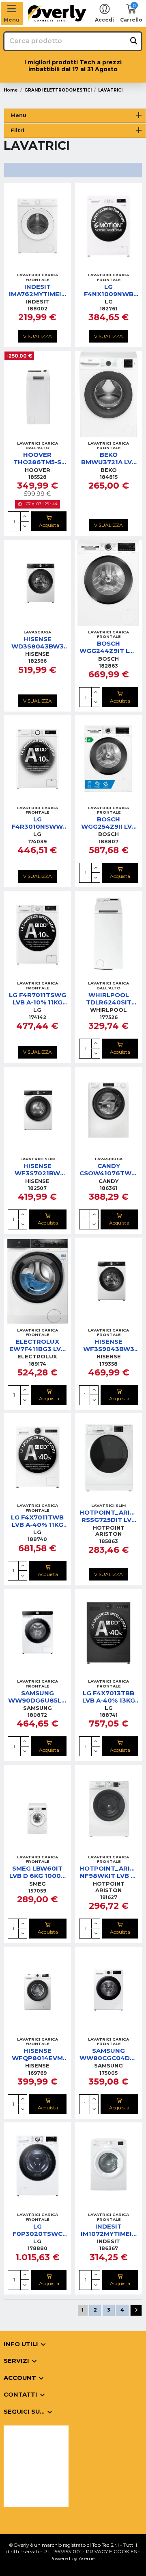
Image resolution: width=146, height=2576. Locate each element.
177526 (109, 1017)
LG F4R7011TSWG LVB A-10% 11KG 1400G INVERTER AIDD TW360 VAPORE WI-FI (38, 999)
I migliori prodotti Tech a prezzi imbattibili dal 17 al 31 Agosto (73, 66)
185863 (109, 1541)
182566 (38, 661)
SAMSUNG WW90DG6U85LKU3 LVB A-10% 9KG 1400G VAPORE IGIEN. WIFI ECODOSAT (37, 1697)
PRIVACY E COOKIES (111, 2551)
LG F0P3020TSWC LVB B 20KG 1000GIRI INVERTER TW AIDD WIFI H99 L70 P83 (38, 2230)
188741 (109, 1715)
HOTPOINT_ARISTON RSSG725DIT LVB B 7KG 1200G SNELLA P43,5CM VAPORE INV (109, 1516)
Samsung (38, 1708)
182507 (37, 1188)
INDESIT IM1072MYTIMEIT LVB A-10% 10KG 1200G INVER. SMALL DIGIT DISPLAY (108, 2230)
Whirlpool (108, 1010)
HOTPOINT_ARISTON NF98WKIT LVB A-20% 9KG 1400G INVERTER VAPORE (109, 1872)
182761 (108, 309)
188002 (38, 309)
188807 (108, 842)
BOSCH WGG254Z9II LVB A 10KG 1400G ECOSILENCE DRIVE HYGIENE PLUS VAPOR (109, 823)
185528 (38, 477)
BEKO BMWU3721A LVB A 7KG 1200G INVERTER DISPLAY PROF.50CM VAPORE (109, 458)
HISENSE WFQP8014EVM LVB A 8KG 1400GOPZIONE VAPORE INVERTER (38, 2054)
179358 (108, 1364)
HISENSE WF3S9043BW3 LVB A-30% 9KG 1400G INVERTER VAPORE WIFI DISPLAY (108, 1345)
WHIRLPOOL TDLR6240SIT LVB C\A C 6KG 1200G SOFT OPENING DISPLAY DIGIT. (109, 999)
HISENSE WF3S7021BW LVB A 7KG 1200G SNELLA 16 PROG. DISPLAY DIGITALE (37, 1170)
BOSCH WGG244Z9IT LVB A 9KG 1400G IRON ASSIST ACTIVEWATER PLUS (109, 647)
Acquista (49, 525)
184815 (109, 477)
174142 (38, 1017)
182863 (108, 666)
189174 (38, 1364)
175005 (108, 2073)
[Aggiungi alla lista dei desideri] (28, 266)
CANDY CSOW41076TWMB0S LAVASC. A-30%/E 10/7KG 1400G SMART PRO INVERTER (109, 1170)
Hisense (37, 654)
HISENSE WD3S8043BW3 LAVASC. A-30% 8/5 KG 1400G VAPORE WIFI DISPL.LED (38, 643)
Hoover (38, 470)
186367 (109, 2248)
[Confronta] (37, 266)
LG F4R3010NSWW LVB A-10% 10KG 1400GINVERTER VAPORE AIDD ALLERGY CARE (38, 823)
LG (109, 301)
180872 (37, 1715)
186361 (108, 1188)
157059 (37, 1891)
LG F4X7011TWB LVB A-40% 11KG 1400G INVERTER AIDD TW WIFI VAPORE (38, 1521)
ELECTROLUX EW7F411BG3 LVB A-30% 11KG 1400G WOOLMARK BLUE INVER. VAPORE (37, 1345)
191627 (109, 1897)
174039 (37, 842)
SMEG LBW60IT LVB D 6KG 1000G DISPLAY (38, 1872)
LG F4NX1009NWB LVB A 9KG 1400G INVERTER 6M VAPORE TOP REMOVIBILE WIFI (109, 290)
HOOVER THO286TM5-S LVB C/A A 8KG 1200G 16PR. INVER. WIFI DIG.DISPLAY (37, 458)
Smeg (38, 1884)
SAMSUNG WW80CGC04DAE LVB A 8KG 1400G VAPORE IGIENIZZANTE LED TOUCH (109, 2054)
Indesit (38, 301)
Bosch (108, 659)
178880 (38, 2248)
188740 (37, 1539)
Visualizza (38, 336)
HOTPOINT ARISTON (109, 1531)
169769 (38, 2073)
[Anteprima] (47, 266)
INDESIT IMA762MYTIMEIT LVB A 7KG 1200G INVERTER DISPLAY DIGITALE (37, 290)
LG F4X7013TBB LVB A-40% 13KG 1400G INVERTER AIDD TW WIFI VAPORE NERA (108, 1697)
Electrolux (37, 1356)
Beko (109, 470)
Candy (108, 1181)
